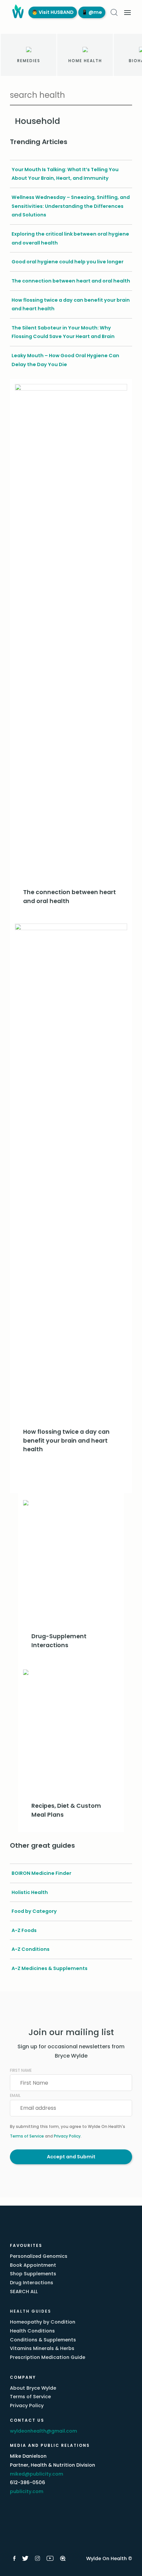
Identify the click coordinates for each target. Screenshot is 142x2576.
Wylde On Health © (109, 2558)
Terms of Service (27, 2136)
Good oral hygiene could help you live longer (68, 262)
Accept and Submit (71, 2157)
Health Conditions (32, 2331)
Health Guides (31, 2311)
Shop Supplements (33, 2274)
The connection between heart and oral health (71, 281)
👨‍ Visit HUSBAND (53, 12)
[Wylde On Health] (17, 12)
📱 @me (92, 12)
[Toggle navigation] (127, 13)
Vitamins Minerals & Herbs (42, 2348)
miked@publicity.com (36, 2474)
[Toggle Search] (114, 12)
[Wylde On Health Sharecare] (63, 2558)
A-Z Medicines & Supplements (50, 1968)
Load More (71, 1478)
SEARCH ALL (24, 2292)
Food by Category (34, 1911)
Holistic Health (30, 1892)
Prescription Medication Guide (48, 2357)
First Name (21, 2070)
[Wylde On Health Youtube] (50, 2558)
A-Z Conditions (31, 1949)
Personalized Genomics (39, 2256)
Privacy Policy (67, 2136)
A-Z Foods (24, 1930)
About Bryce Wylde (33, 2388)
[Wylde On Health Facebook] (14, 2558)
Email (15, 2095)
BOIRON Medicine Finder (41, 1873)
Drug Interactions (32, 2283)
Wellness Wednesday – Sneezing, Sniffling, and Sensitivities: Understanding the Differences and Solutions (71, 206)
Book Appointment (33, 2265)
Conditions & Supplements (43, 2340)
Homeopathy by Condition (43, 2322)
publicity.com (27, 2491)
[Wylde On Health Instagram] (37, 2558)
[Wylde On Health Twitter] (25, 2558)
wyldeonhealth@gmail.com (43, 2431)
